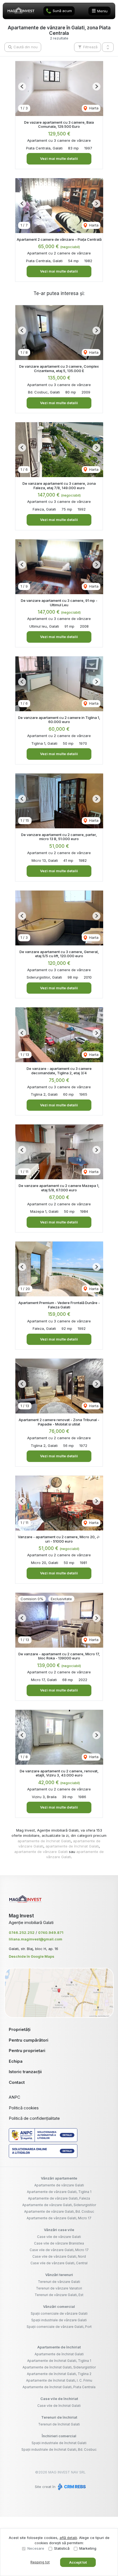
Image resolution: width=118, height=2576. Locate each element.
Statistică (62, 2548)
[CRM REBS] (71, 2487)
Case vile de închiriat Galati (59, 2406)
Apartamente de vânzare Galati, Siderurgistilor (59, 2205)
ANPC (15, 2097)
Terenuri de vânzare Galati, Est (59, 2295)
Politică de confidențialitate (34, 2118)
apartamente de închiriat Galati (44, 1841)
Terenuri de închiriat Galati (59, 2424)
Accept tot (78, 2562)
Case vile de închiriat (59, 2399)
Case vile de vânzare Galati (59, 2237)
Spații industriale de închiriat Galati (59, 2443)
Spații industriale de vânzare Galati (59, 2320)
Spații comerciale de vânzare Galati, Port (59, 2327)
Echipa (16, 2061)
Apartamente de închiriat (59, 2347)
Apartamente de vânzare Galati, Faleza (59, 2198)
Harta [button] (93, 108)
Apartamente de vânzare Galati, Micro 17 (59, 2218)
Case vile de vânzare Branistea (59, 2243)
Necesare (36, 2548)
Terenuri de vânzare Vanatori (59, 2288)
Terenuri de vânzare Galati (59, 2282)
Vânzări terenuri (59, 2275)
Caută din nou (25, 47)
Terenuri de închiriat (59, 2417)
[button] (108, 47)
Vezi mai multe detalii (59, 158)
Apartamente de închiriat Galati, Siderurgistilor (59, 2367)
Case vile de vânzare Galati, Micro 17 (59, 2250)
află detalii (68, 2538)
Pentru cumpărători (29, 2040)
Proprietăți (20, 2029)
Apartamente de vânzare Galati (59, 2185)
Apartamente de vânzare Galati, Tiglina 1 (59, 2192)
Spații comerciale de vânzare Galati (59, 2313)
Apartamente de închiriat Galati (59, 2354)
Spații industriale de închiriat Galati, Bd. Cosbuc (59, 2449)
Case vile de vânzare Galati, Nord (59, 2256)
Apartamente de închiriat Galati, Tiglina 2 (59, 2374)
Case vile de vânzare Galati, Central (59, 2263)
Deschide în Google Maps (32, 1956)
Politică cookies (24, 2108)
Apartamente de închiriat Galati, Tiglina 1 (59, 2361)
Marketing (88, 2548)
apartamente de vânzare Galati (41, 1852)
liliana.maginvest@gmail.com (36, 1939)
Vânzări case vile (59, 2230)
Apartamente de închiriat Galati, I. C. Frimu (59, 2380)
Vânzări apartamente (59, 2178)
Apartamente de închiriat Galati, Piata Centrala (59, 2387)
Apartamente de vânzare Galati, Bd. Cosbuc (59, 2211)
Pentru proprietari (27, 2051)
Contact (17, 2082)
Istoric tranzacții (25, 2072)
